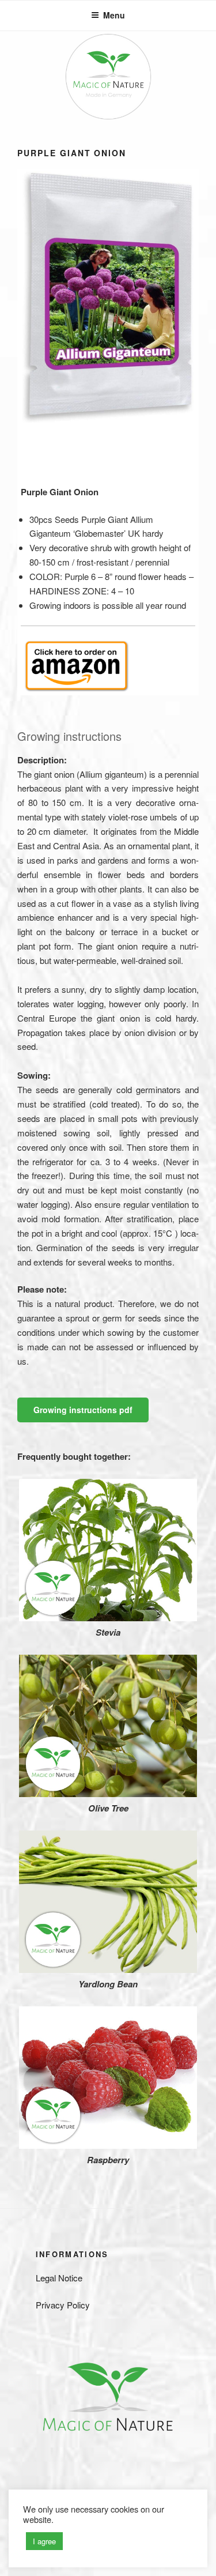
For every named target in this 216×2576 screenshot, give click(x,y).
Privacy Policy (63, 2305)
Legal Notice (59, 2278)
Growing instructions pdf (83, 1410)
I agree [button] (44, 2541)
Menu (114, 15)
